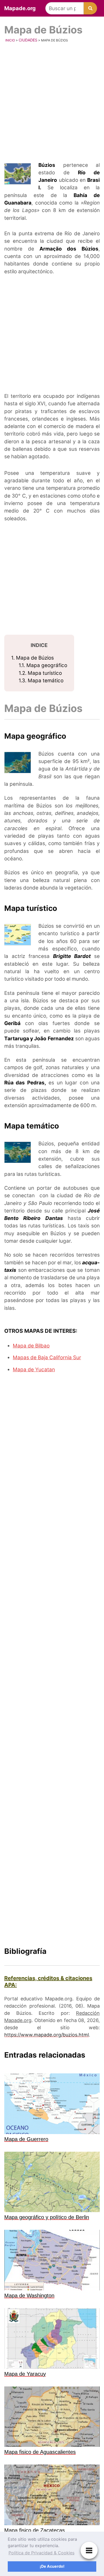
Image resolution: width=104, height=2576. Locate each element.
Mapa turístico (40, 673)
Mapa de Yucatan (34, 1370)
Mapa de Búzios (33, 658)
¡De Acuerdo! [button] (52, 2566)
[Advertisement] (52, 103)
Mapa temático (41, 681)
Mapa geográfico (43, 665)
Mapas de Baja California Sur (47, 1358)
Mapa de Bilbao (31, 1346)
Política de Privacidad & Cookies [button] (41, 2553)
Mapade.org (20, 8)
